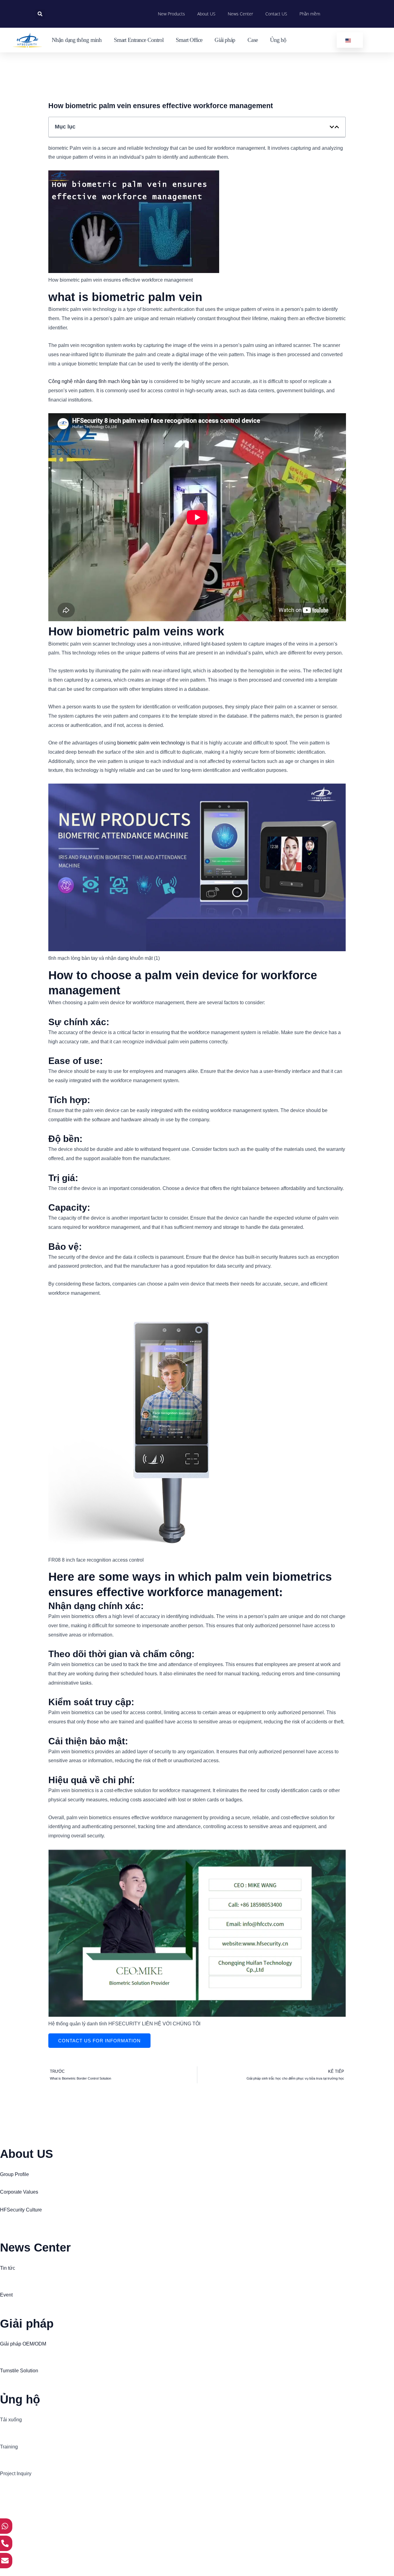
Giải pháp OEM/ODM (23, 2344)
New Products (171, 14)
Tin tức (8, 2268)
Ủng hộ (278, 40)
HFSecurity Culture (21, 2210)
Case (252, 40)
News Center (240, 14)
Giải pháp (225, 40)
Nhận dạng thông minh (77, 40)
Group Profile (14, 2174)
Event (6, 2295)
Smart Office (189, 40)
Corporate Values (19, 2192)
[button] (40, 14)
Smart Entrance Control (139, 40)
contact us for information (99, 2041)
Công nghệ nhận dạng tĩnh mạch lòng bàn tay (98, 381)
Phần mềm (310, 14)
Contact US (276, 14)
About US (206, 14)
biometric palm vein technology (151, 743)
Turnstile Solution (19, 2371)
